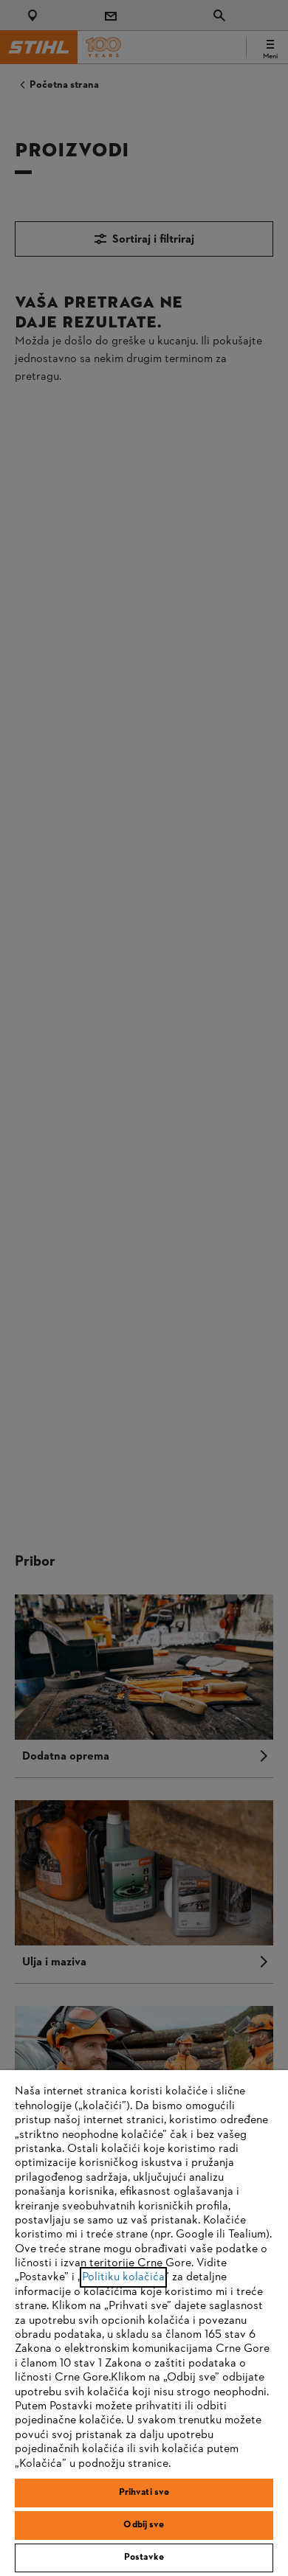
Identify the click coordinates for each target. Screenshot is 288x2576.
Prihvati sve (144, 2493)
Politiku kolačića (123, 2277)
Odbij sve (144, 2525)
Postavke (144, 2558)
